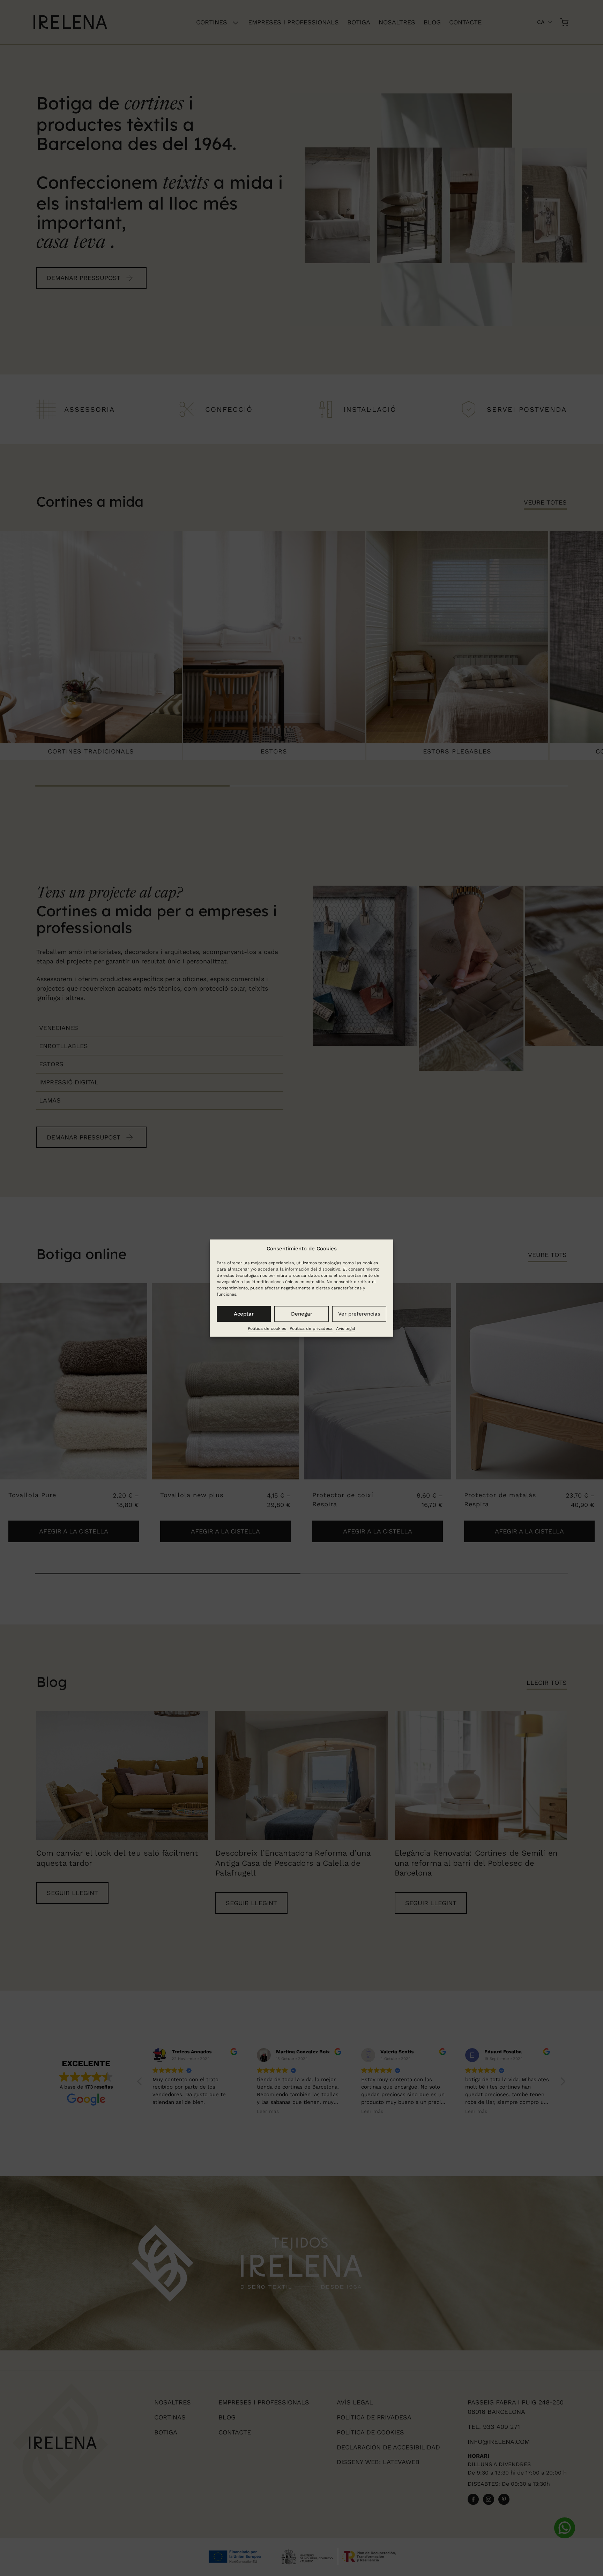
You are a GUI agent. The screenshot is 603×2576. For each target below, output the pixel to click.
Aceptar (244, 1314)
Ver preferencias (359, 1314)
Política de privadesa (311, 1328)
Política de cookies (267, 1328)
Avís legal (346, 1328)
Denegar (302, 1314)
